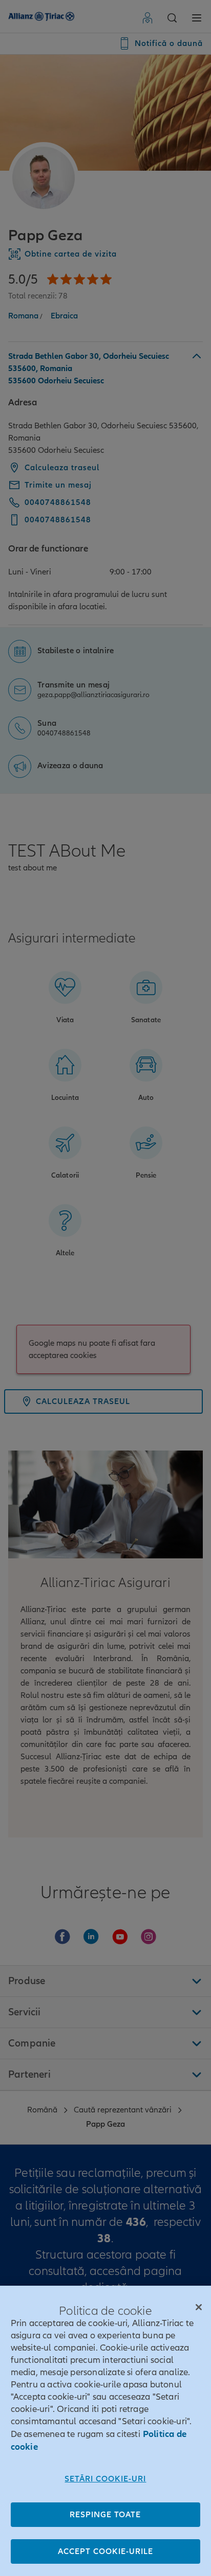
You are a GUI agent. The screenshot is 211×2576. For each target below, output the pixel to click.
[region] (105, 2431)
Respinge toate (105, 2515)
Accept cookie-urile (105, 2551)
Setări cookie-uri (105, 2479)
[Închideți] (199, 2307)
